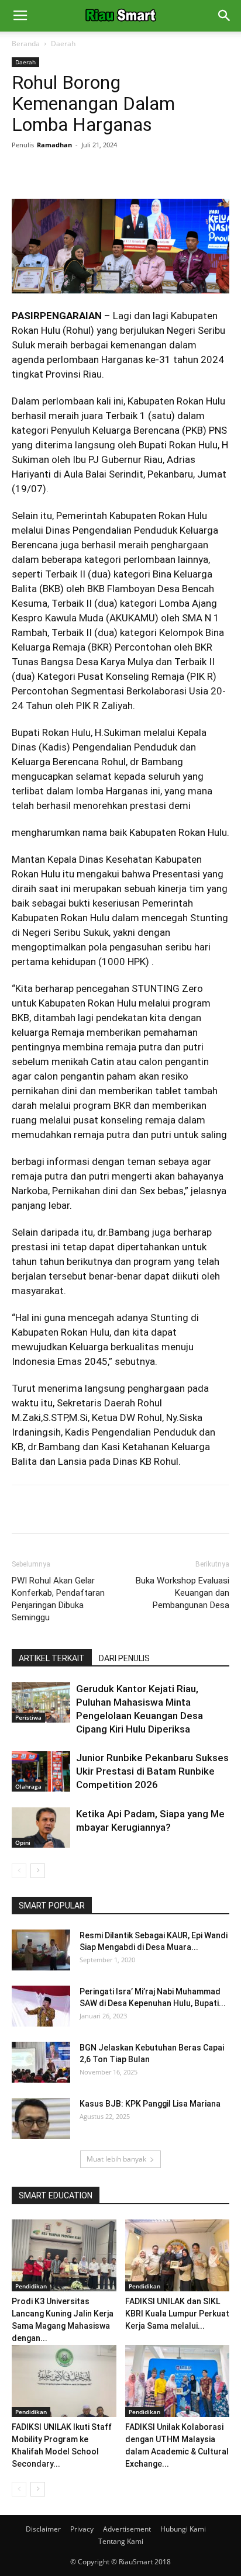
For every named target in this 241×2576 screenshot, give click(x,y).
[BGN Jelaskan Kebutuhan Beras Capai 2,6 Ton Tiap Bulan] (41, 2062)
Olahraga (28, 1786)
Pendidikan (31, 2286)
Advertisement (127, 2529)
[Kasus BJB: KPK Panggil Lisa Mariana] (41, 2118)
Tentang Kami (121, 2541)
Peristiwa (28, 1717)
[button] (225, 16)
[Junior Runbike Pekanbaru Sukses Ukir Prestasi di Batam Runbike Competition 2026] (41, 1771)
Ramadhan (54, 145)
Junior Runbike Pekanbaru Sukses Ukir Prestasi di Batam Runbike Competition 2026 (152, 1771)
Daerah (63, 44)
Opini (23, 1842)
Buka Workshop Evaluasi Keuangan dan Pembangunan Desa (183, 1593)
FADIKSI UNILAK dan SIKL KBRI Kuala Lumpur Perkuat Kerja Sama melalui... (177, 2314)
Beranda (26, 44)
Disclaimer (43, 2529)
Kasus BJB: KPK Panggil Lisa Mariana (150, 2104)
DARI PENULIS (124, 1658)
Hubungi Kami (183, 2529)
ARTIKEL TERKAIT (52, 1658)
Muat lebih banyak (116, 2159)
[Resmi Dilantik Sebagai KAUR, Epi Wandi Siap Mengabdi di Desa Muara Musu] (41, 1950)
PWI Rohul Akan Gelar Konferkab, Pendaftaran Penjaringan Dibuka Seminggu (58, 1599)
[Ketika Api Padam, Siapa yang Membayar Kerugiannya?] (41, 1828)
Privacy (82, 2529)
